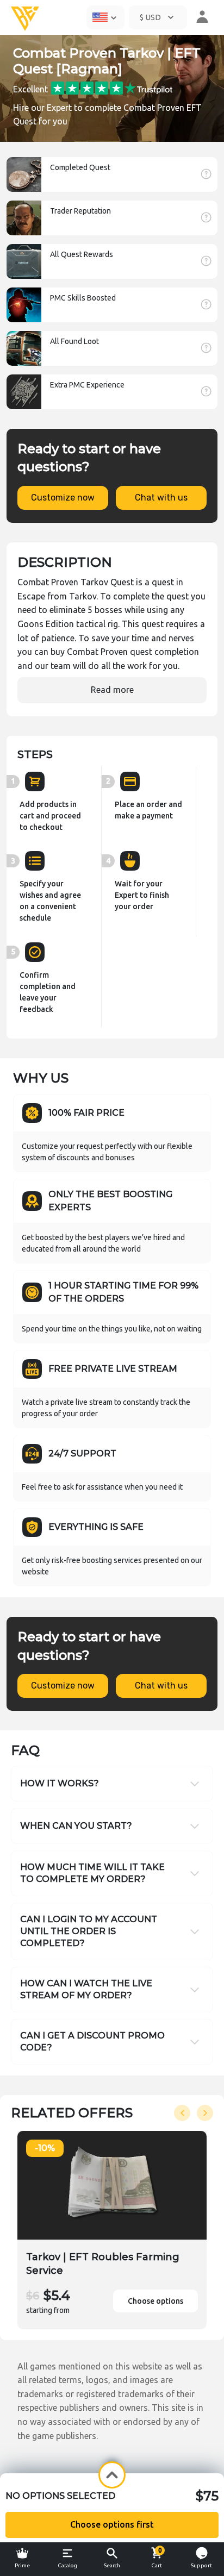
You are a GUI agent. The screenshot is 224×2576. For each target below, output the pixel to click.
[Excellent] (112, 87)
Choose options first (112, 2524)
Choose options (155, 2301)
